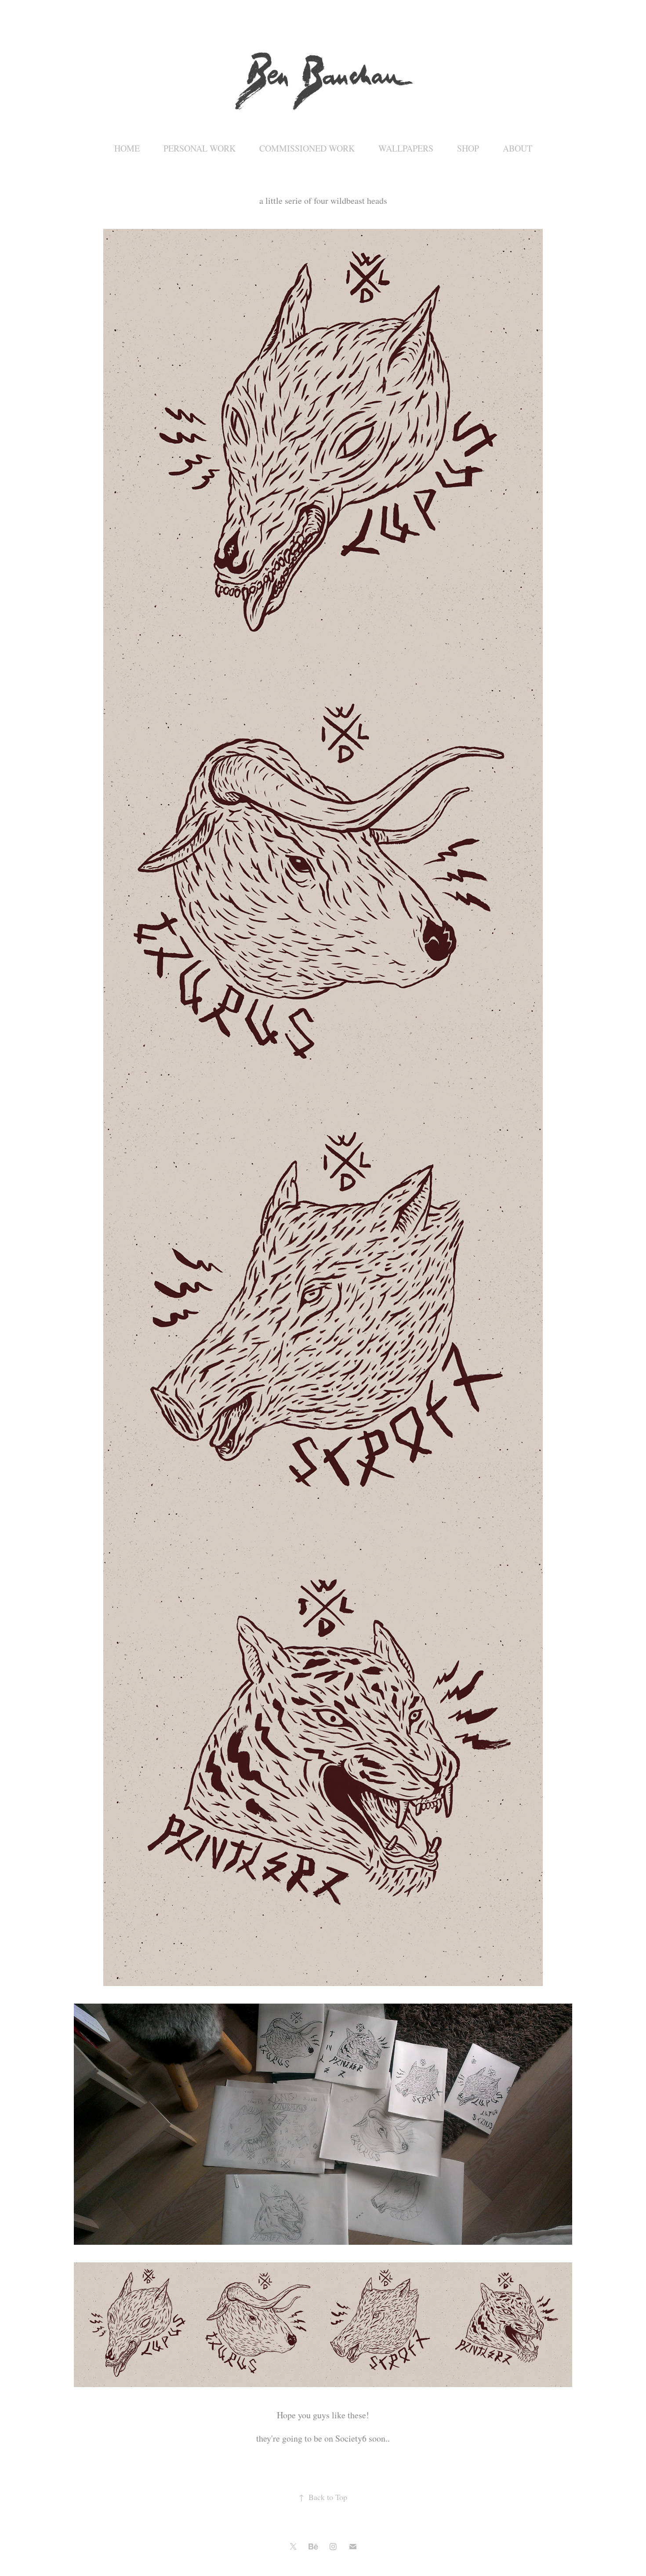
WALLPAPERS (406, 148)
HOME (127, 148)
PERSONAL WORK (200, 148)
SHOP (468, 148)
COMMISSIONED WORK (307, 148)
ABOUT (517, 148)
